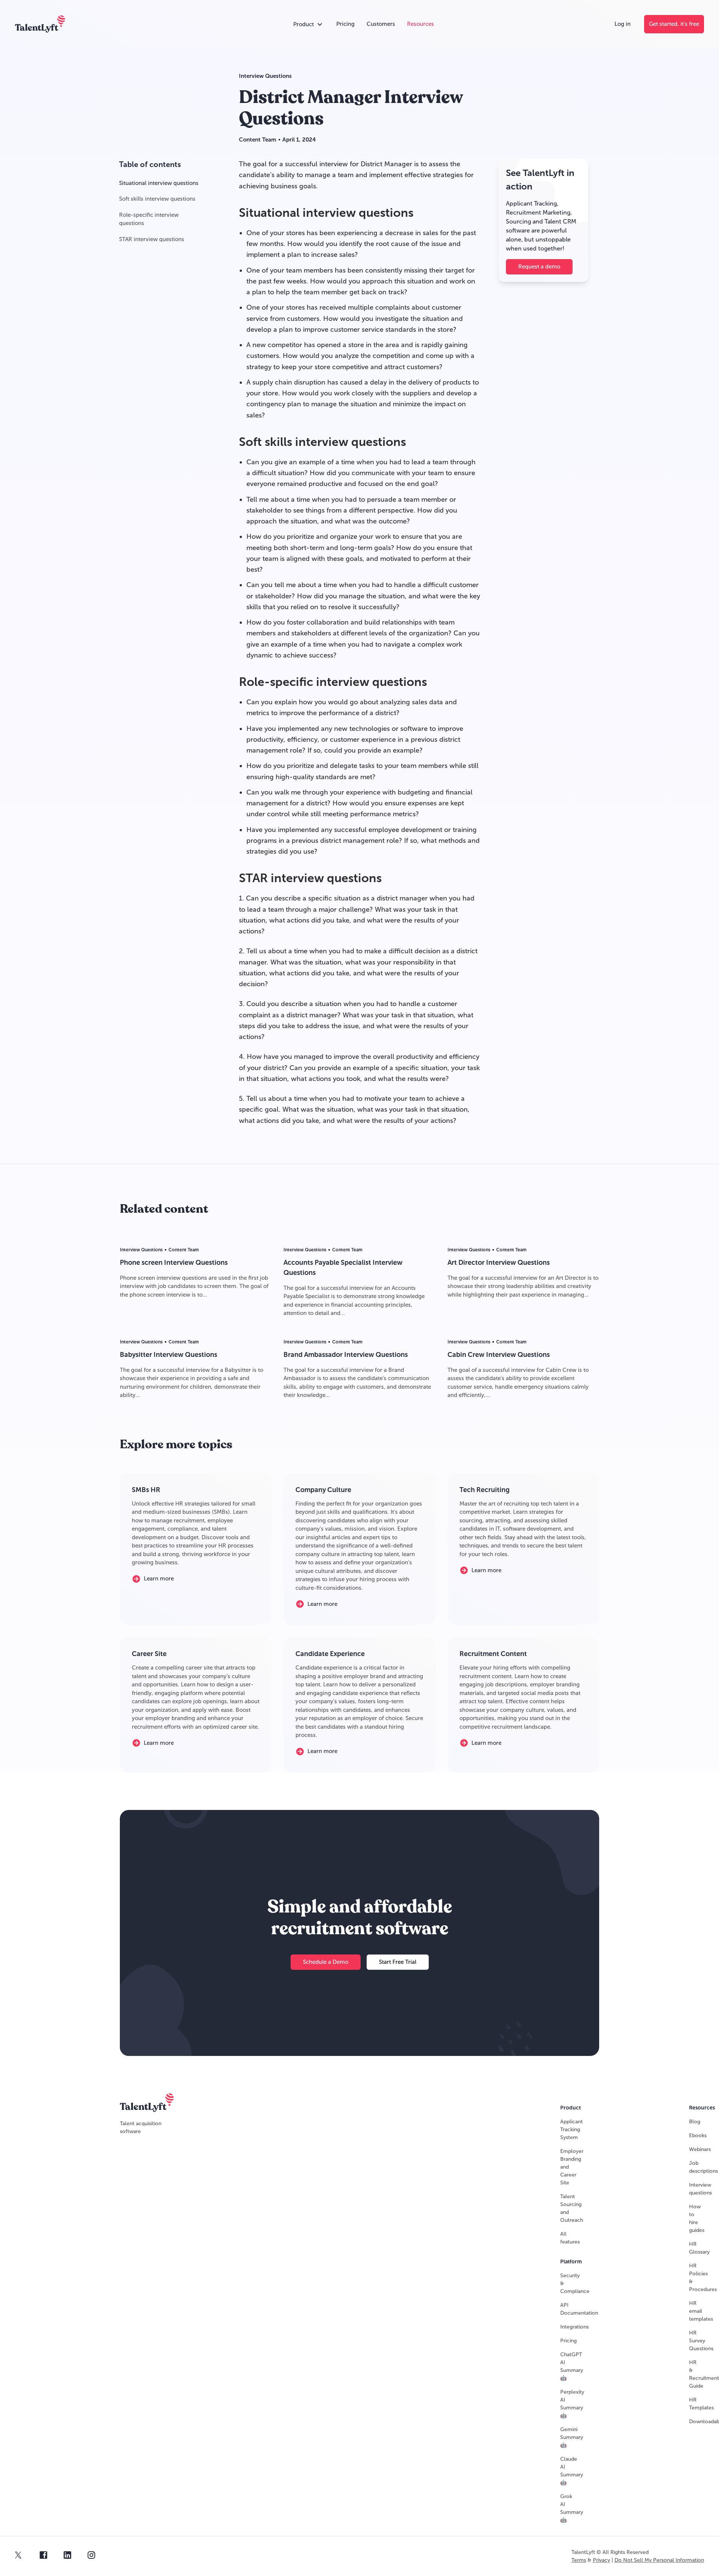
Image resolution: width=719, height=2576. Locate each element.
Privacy (601, 2560)
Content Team (258, 140)
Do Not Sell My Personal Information (659, 2560)
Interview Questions (265, 76)
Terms (579, 2560)
